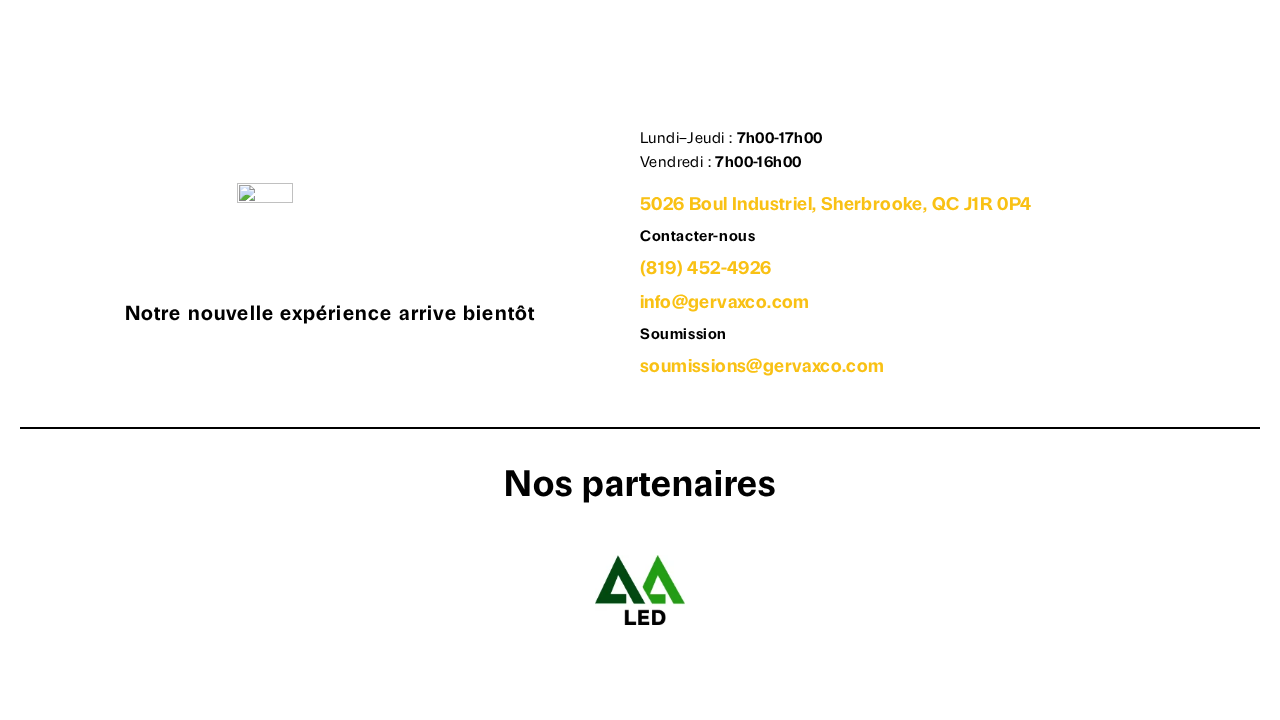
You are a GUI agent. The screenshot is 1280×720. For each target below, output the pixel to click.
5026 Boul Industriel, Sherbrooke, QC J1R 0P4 (836, 206)
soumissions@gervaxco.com (762, 368)
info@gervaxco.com (725, 304)
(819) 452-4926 (706, 270)
